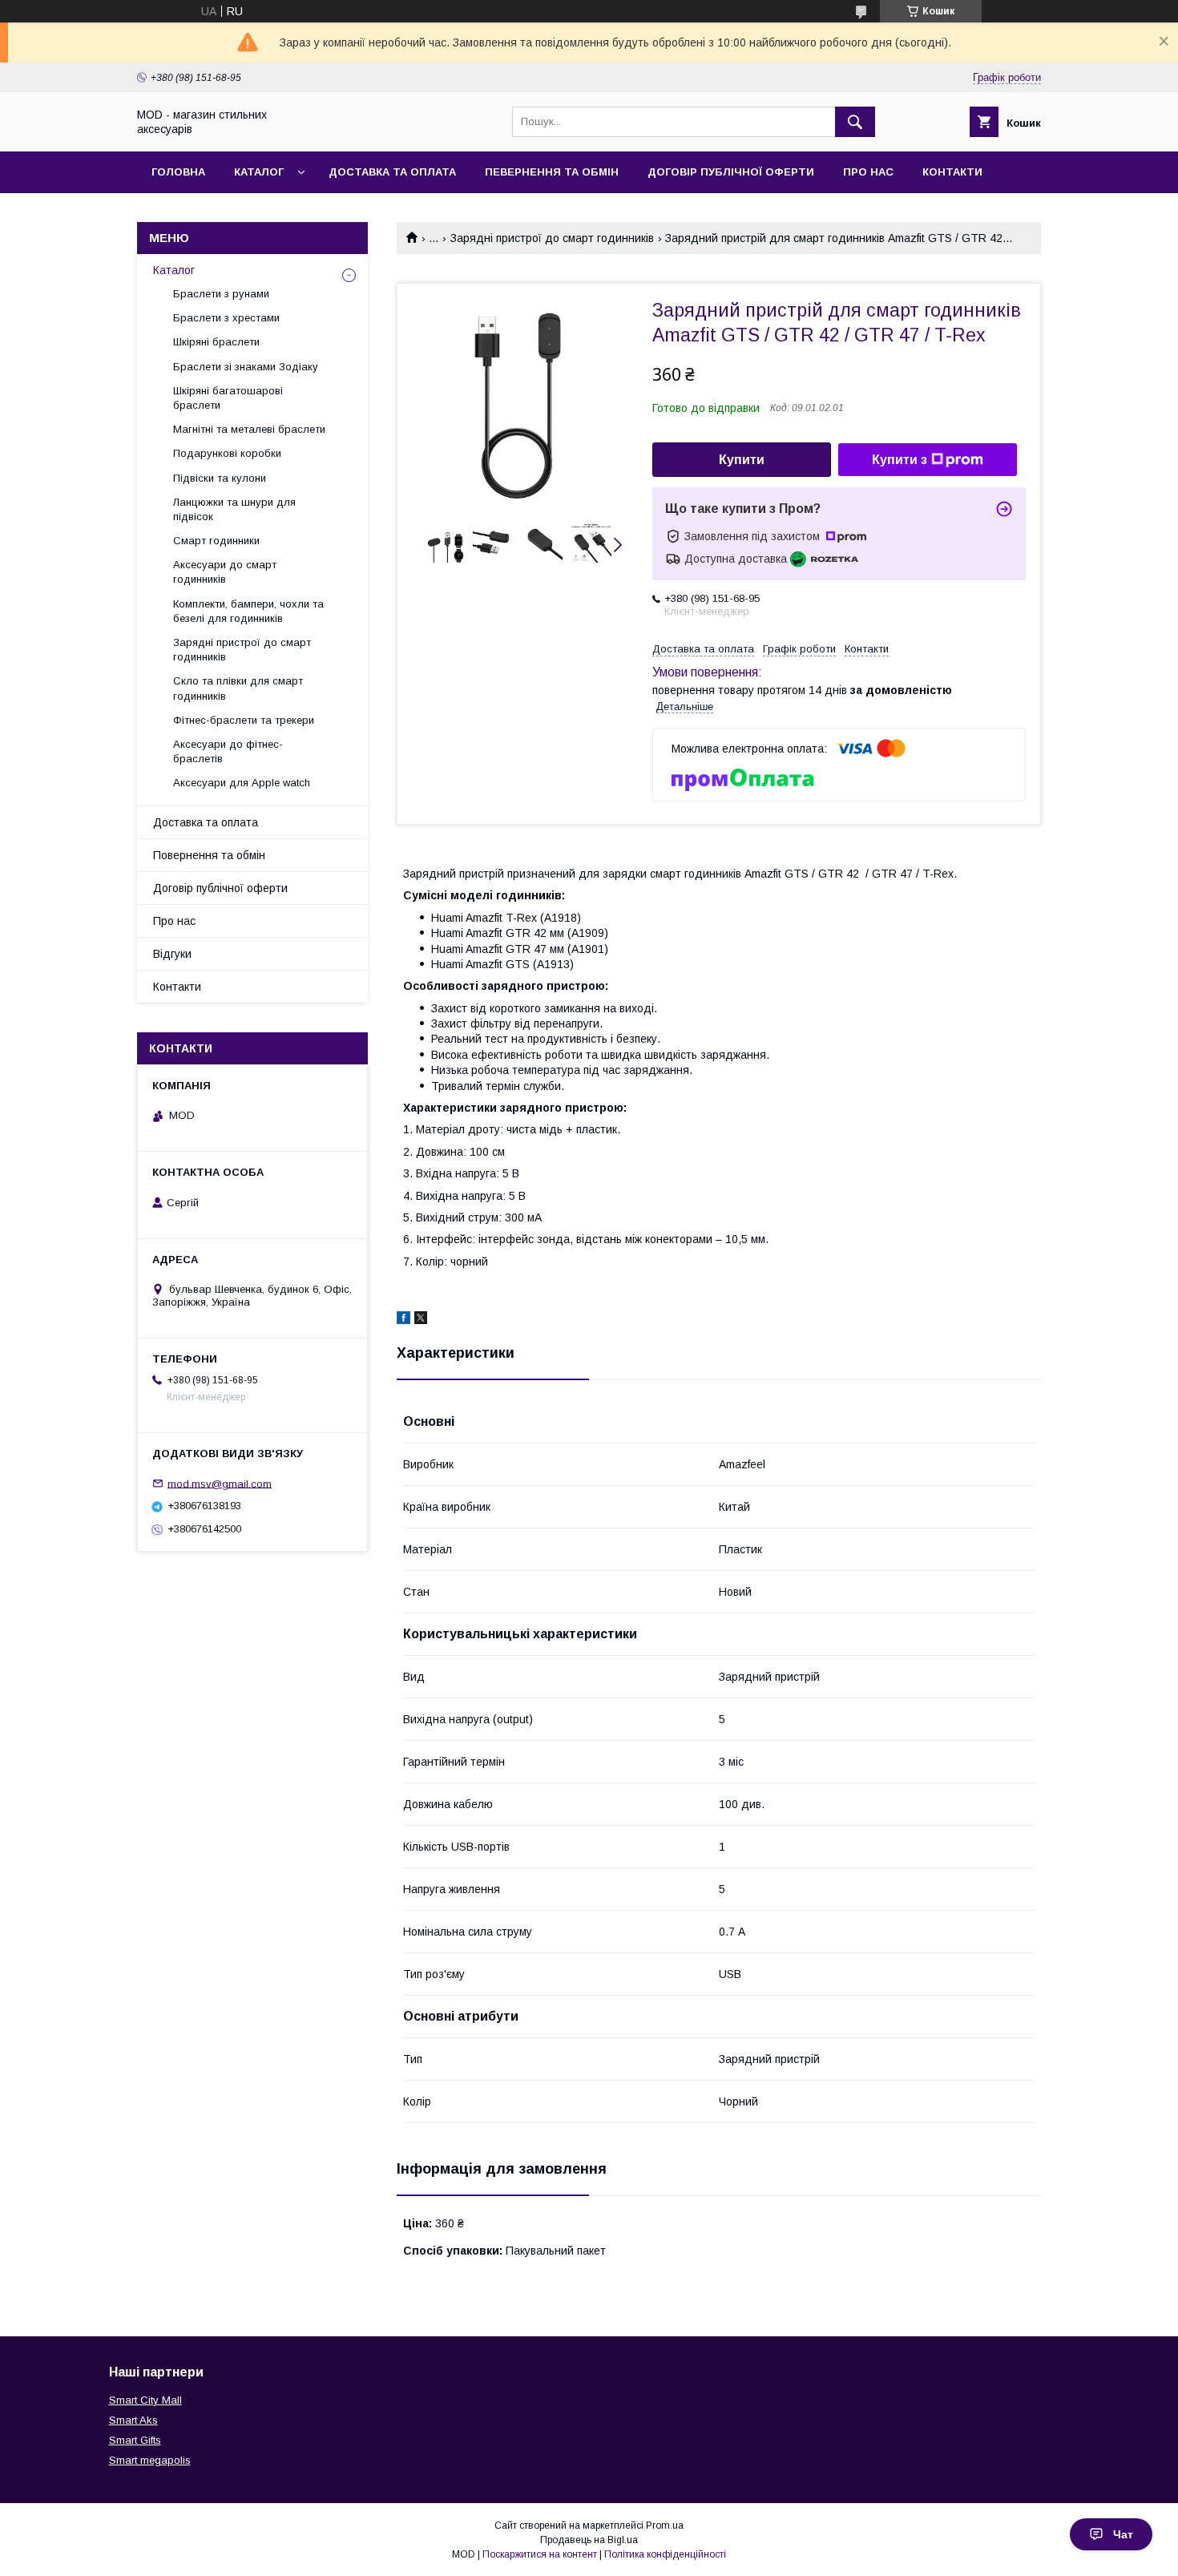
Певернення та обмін (552, 172)
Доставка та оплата (392, 172)
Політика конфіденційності (665, 2554)
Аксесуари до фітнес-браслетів (228, 751)
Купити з (900, 460)
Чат (1123, 2534)
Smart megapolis (150, 2460)
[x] (421, 1320)
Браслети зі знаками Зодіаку (246, 367)
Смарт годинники (216, 541)
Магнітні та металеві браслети (249, 429)
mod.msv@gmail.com (220, 1483)
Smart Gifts (135, 2440)
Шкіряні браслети (216, 342)
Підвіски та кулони (220, 478)
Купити (742, 460)
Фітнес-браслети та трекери (244, 720)
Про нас (868, 172)
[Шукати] (855, 122)
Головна (178, 172)
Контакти (952, 172)
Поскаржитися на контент (540, 2554)
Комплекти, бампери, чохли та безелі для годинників (248, 611)
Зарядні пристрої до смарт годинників (552, 238)
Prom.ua (665, 2526)
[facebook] (403, 1320)
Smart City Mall (145, 2400)
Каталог (259, 172)
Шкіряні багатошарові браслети (228, 398)
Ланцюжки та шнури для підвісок (234, 509)
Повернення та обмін (209, 855)
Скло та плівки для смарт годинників (238, 688)
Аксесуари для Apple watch (242, 783)
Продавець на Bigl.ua (589, 2540)
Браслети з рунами (221, 294)
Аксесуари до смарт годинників (225, 572)
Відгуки (172, 954)
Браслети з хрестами (226, 318)
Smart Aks (133, 2420)
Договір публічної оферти (731, 172)
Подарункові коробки (227, 453)
